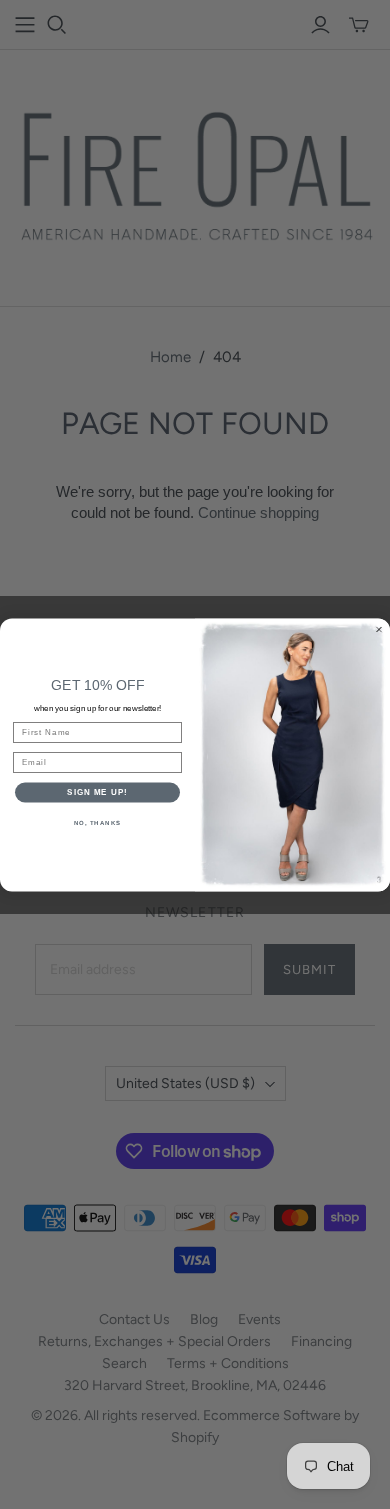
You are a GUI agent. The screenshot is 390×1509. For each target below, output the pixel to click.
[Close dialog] (379, 629)
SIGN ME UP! (97, 792)
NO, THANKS (98, 822)
